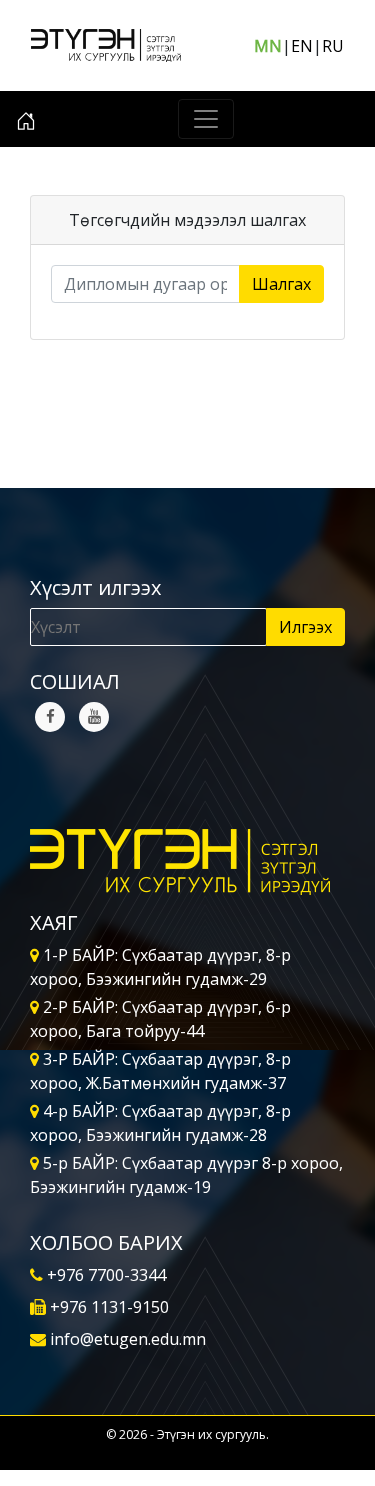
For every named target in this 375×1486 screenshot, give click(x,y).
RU (333, 46)
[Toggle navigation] (206, 119)
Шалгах (281, 284)
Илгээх (305, 627)
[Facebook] (50, 717)
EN (302, 46)
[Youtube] (94, 717)
